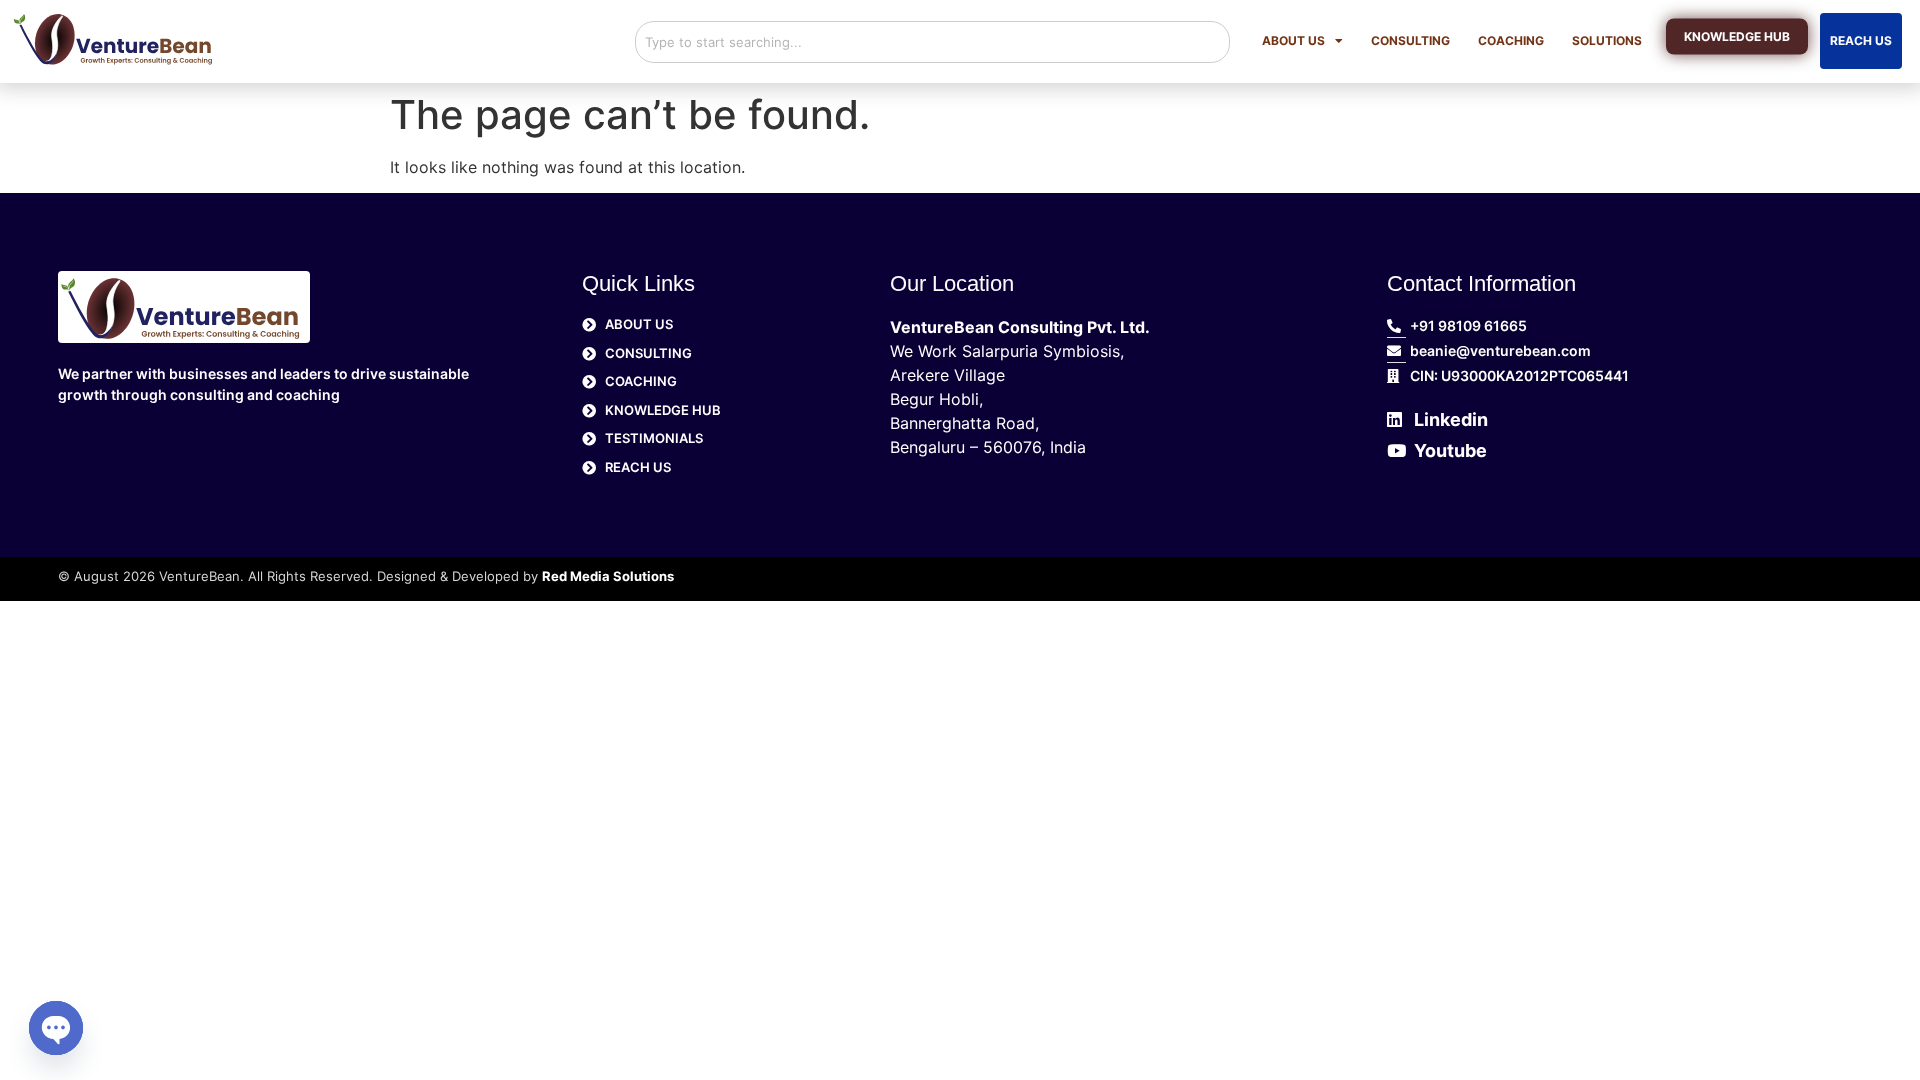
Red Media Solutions (608, 576)
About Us (1293, 40)
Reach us (1861, 40)
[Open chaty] (56, 1028)
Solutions (1607, 40)
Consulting (1410, 40)
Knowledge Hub (1737, 38)
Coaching (1511, 40)
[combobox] (932, 42)
